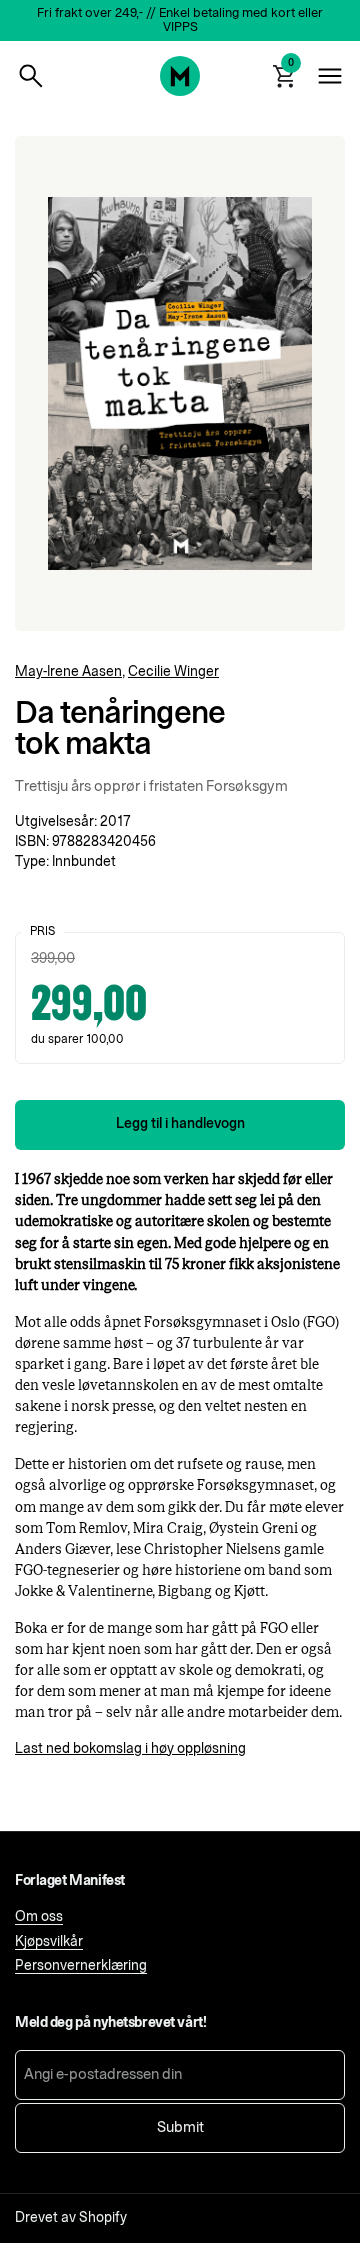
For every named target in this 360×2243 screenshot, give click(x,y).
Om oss (39, 1917)
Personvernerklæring (81, 1966)
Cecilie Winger (173, 672)
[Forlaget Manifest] (180, 76)
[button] (31, 76)
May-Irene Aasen (68, 672)
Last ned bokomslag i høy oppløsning (130, 1749)
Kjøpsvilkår (49, 1942)
